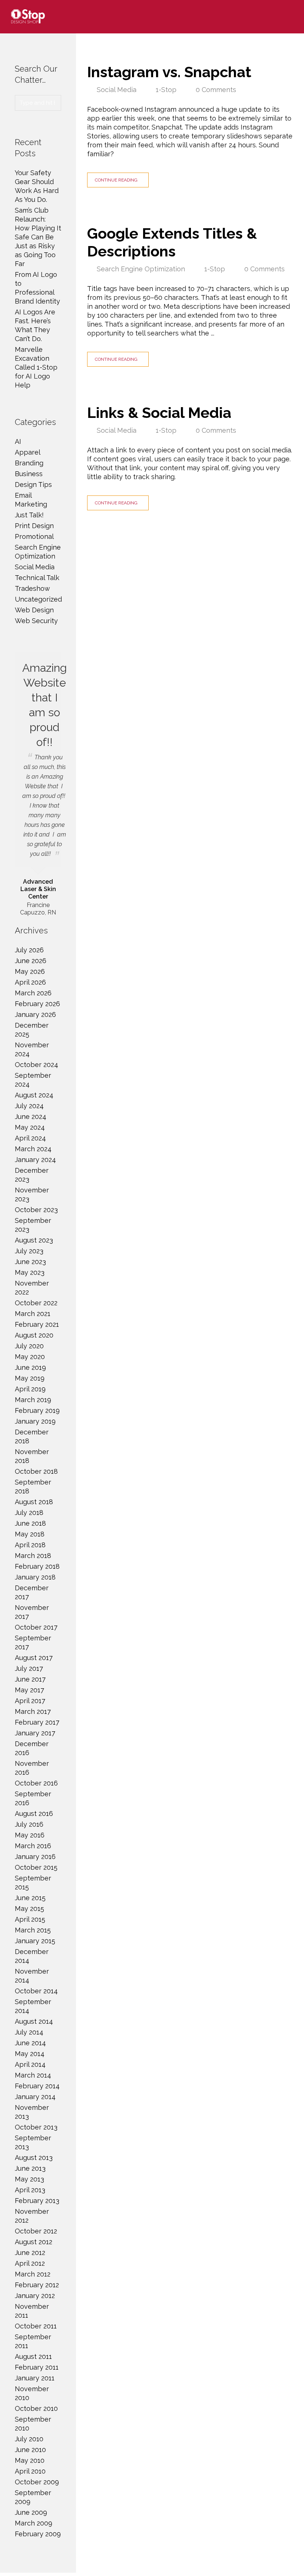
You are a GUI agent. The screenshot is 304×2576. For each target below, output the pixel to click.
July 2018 (29, 1513)
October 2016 (36, 1783)
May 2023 (30, 1272)
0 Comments (216, 90)
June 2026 (31, 961)
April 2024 (30, 1138)
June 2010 (30, 2450)
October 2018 (36, 1471)
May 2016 (30, 1835)
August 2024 (34, 1095)
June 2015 (30, 1898)
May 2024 (30, 1127)
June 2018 (30, 1523)
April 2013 (30, 2190)
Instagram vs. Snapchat (169, 72)
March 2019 (33, 1400)
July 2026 (29, 950)
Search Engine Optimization (141, 269)
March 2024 (33, 1149)
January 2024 (35, 1160)
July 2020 (29, 1346)
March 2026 (33, 993)
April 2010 (30, 2471)
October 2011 (36, 2326)
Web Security (36, 621)
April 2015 (30, 1919)
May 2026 (30, 971)
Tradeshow (32, 588)
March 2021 (33, 1314)
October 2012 (36, 2231)
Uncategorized (38, 599)
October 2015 (36, 1867)
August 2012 (34, 2242)
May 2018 (30, 1534)
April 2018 (30, 1545)
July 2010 (29, 2439)
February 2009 (38, 2534)
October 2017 (36, 1627)
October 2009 (37, 2482)
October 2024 (37, 1065)
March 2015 (33, 1930)
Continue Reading (116, 180)
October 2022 (36, 1303)
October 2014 (36, 1991)
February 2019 (37, 1410)
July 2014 (29, 2032)
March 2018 (33, 1556)
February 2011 (37, 2367)
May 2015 (29, 1909)
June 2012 (30, 2253)
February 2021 (37, 1324)
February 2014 (37, 2086)
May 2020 (30, 1357)
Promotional (34, 536)
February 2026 (37, 1004)
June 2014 (30, 2043)
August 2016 (34, 1814)
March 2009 (34, 2523)
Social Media (117, 90)
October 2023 (36, 1210)
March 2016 (33, 1846)
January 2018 (35, 1577)
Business (29, 474)
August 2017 (34, 1658)
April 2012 (30, 2263)
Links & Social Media (159, 413)
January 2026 (35, 1014)
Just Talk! (29, 515)
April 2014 (30, 2064)
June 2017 (30, 1679)
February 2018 (37, 1566)
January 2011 (35, 2378)
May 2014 (30, 2054)
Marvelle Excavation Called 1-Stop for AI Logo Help (36, 367)
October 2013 (36, 2127)
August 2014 (34, 2021)
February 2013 (37, 2201)
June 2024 (31, 1117)
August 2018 (34, 1502)
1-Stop (166, 90)
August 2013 (34, 2158)
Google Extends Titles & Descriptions (172, 242)
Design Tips (33, 485)
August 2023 (34, 1240)
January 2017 (35, 1733)
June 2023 (30, 1262)
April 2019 (30, 1389)
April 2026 (30, 982)
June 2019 (30, 1367)
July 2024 (29, 1106)
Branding (29, 463)
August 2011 (33, 2356)
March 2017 (33, 1711)
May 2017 (29, 1690)
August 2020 (34, 1335)
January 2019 (35, 1421)
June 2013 (30, 2168)
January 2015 (35, 1941)
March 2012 (33, 2274)
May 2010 (30, 2460)
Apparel (28, 452)
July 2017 (29, 1668)
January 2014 (35, 2097)
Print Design (34, 526)
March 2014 (33, 2075)
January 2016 (35, 1857)
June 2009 (31, 2512)
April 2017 (30, 1701)
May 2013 (29, 2179)
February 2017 (37, 1722)
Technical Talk (37, 578)
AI (18, 441)
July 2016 (29, 1824)
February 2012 (37, 2285)
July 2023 (29, 1251)
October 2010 (36, 2408)
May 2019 (30, 1378)
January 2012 (35, 2296)
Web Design (34, 610)
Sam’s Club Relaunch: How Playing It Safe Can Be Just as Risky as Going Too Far (38, 237)
